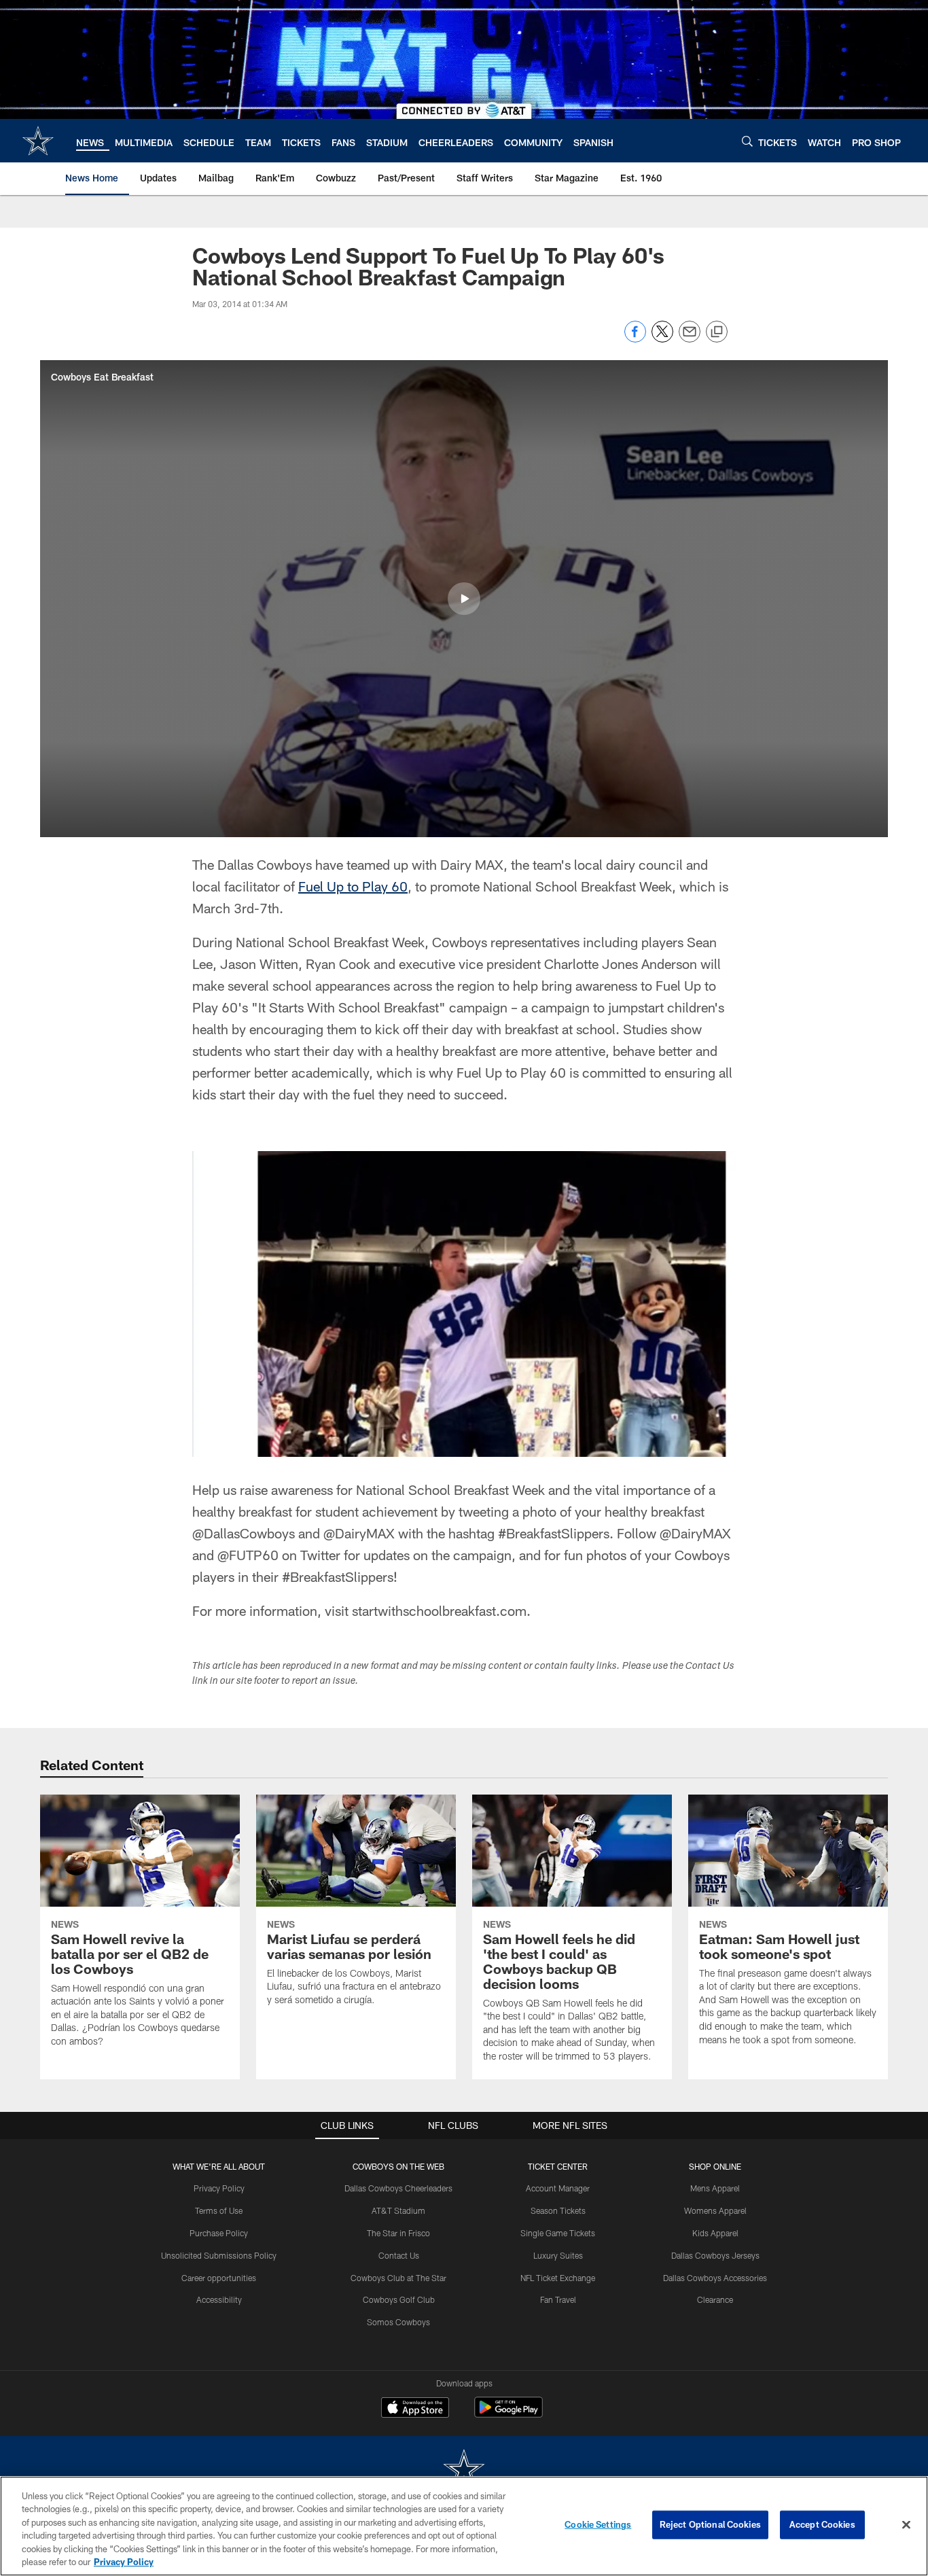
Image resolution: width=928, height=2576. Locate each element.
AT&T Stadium (398, 2210)
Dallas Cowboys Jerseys (715, 2255)
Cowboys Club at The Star (398, 2278)
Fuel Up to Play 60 (353, 886)
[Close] (906, 2525)
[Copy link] (717, 332)
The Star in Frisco (398, 2233)
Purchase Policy (219, 2233)
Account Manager (558, 2188)
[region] (464, 2526)
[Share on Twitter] (662, 339)
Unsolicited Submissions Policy (219, 2255)
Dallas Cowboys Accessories (715, 2278)
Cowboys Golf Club (399, 2299)
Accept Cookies (822, 2524)
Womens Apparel (715, 2210)
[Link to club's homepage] (38, 141)
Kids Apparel (715, 2233)
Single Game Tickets (558, 2233)
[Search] (747, 141)
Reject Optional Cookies (710, 2524)
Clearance (715, 2299)
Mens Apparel (715, 2188)
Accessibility (219, 2299)
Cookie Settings (598, 2524)
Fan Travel (558, 2299)
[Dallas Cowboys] (464, 2470)
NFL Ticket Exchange (558, 2278)
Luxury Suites (558, 2255)
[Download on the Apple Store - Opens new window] (415, 2409)
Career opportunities (219, 2278)
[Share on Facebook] (635, 339)
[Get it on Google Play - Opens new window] (508, 2414)
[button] (464, 599)
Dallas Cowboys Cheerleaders (398, 2188)
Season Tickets (558, 2210)
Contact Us (399, 2255)
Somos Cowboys (398, 2322)
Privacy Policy (219, 2188)
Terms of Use (219, 2210)
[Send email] (690, 339)
